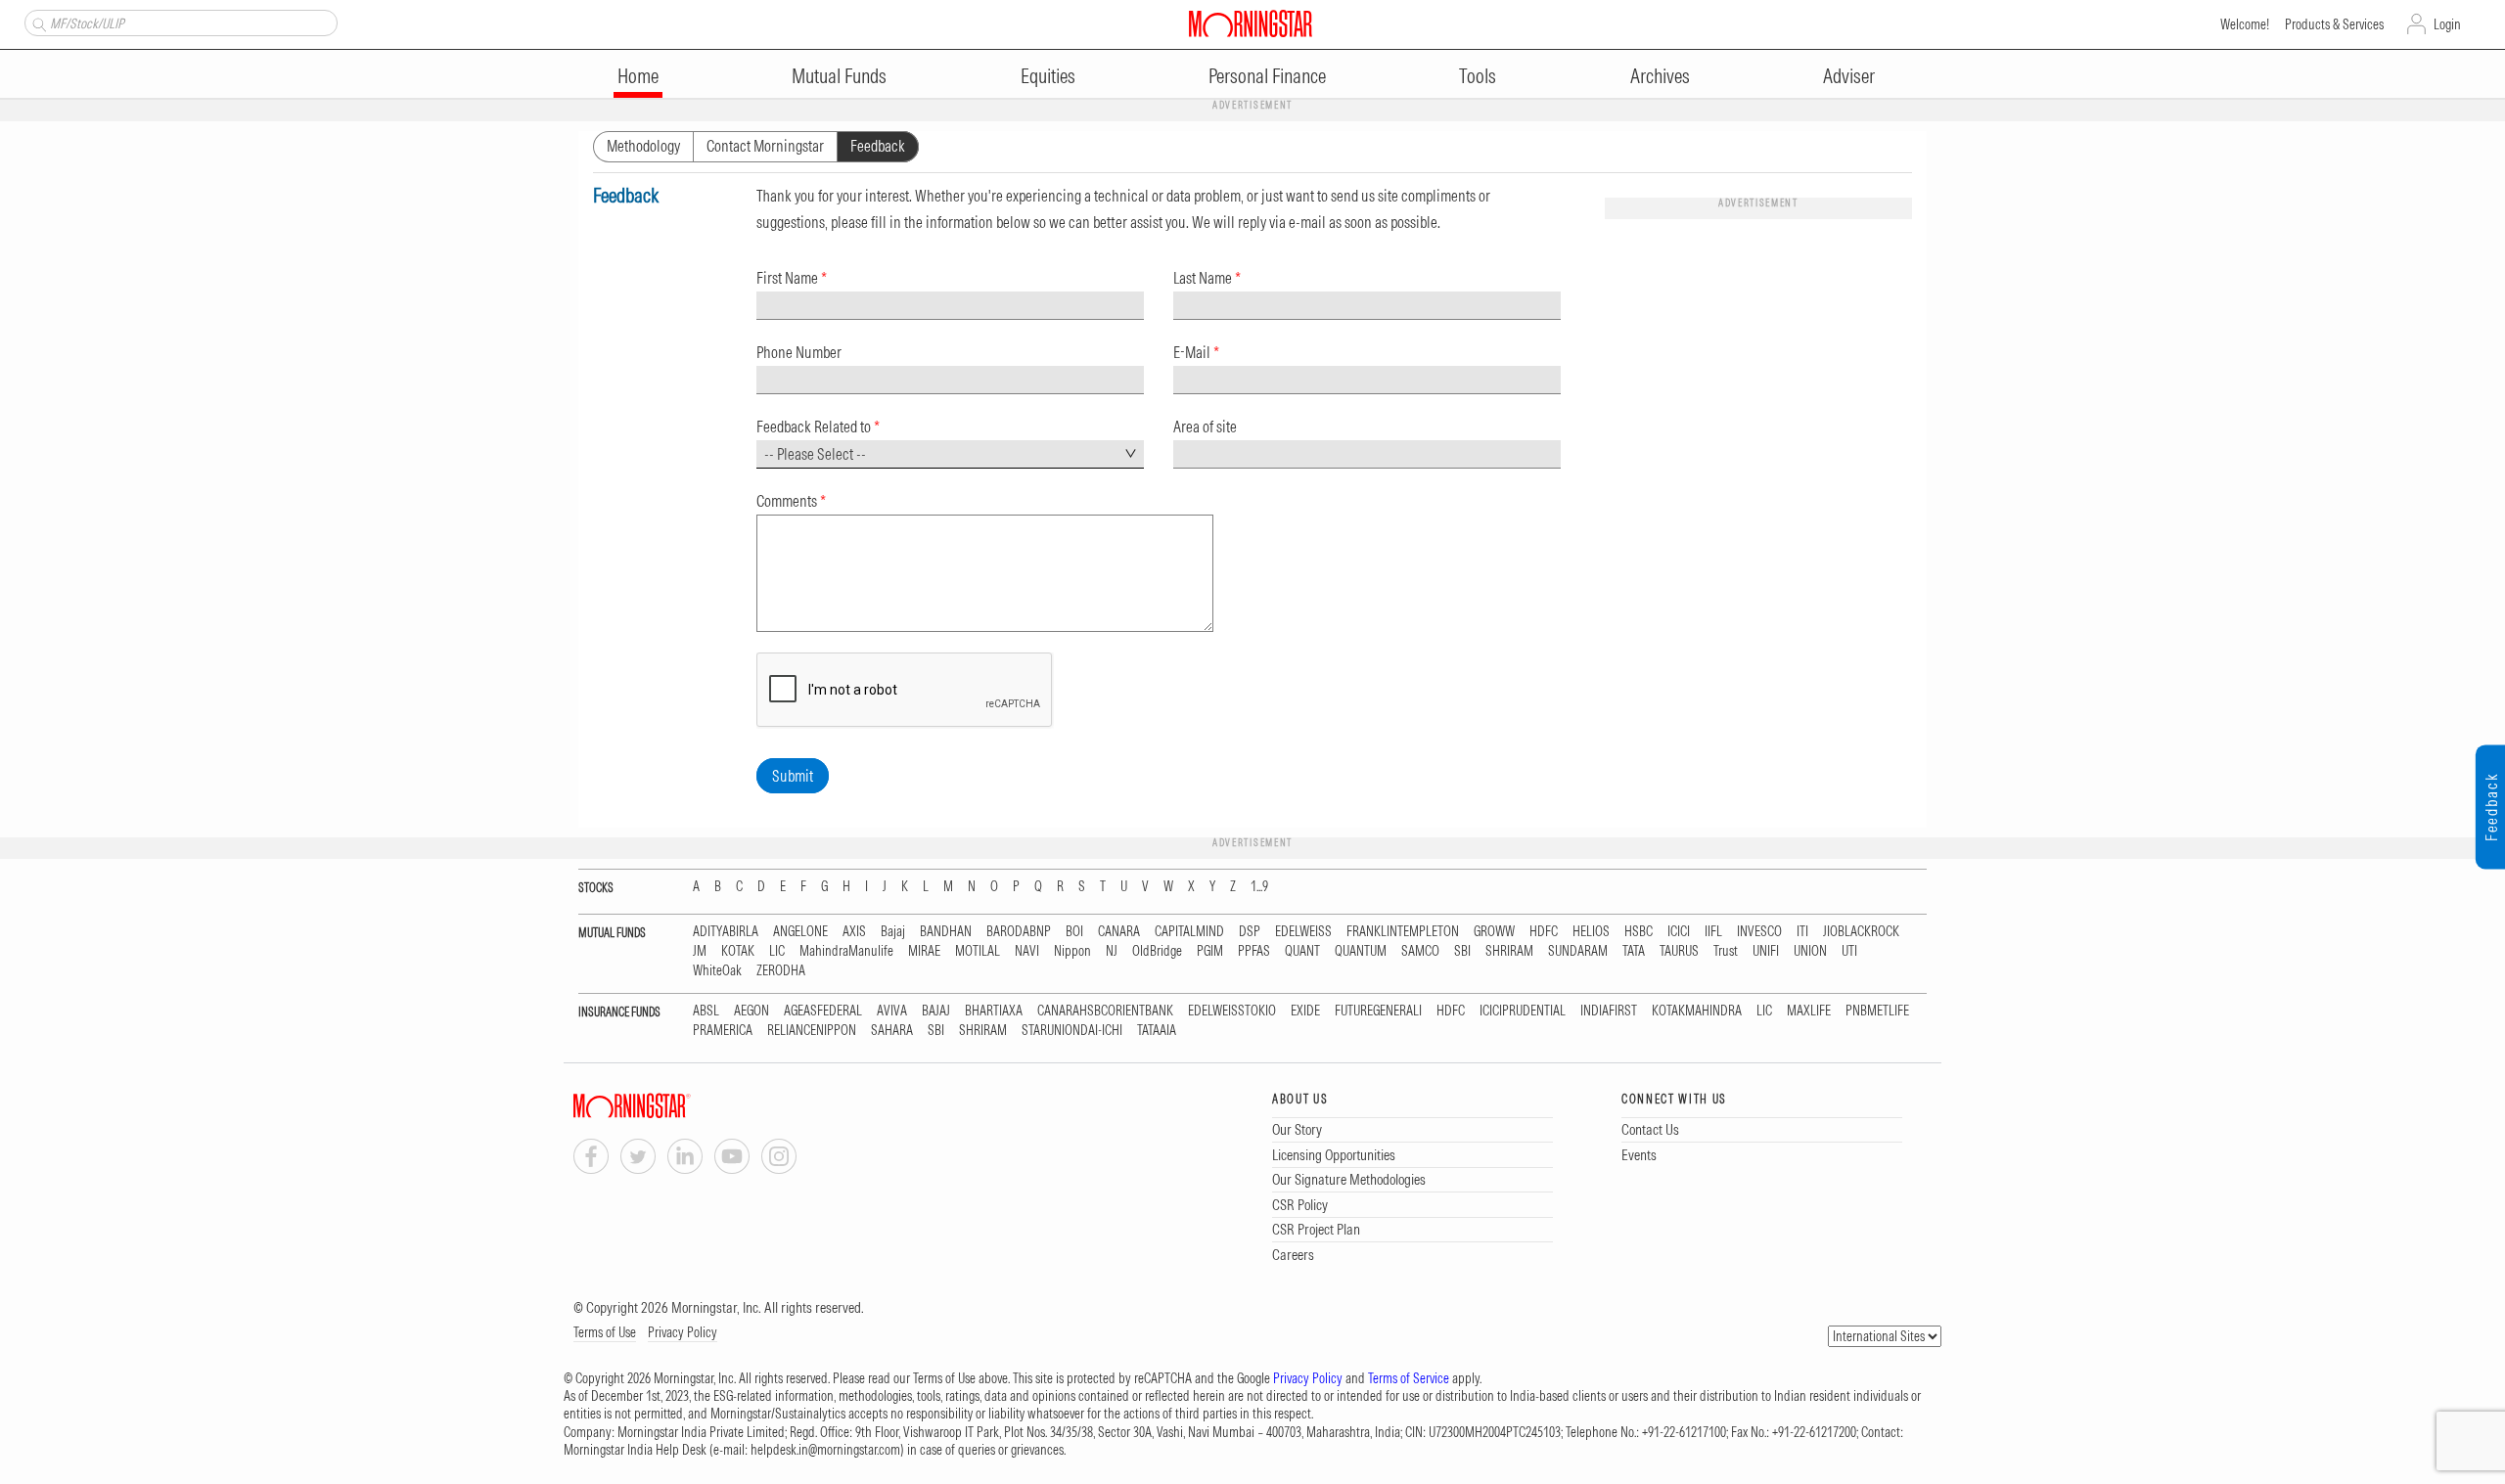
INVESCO (1759, 932)
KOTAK (738, 951)
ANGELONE (800, 932)
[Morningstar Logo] (1251, 23)
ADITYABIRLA (726, 932)
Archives (1660, 76)
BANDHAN (946, 932)
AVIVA (892, 1011)
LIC (777, 951)
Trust (1726, 951)
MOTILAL (978, 951)
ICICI (1679, 932)
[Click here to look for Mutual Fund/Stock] (37, 22)
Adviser (1849, 76)
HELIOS (1591, 932)
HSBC (1639, 932)
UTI (1849, 951)
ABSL (706, 1011)
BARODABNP (1019, 932)
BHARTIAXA (994, 1011)
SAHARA (892, 1031)
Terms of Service (1409, 1378)
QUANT (1302, 951)
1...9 (1259, 887)
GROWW (1494, 932)
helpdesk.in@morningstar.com (825, 1450)
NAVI (1027, 951)
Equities (1048, 76)
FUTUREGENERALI (1378, 1011)
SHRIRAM (1509, 951)
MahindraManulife (846, 951)
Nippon (1072, 951)
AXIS (854, 932)
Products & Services (2334, 24)
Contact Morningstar (765, 146)
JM (700, 951)
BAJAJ (936, 1011)
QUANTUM (1361, 951)
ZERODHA (781, 971)
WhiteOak (717, 971)
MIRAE (924, 951)
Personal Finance (1267, 76)
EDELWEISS (1303, 932)
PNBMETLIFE (1877, 1011)
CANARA (1119, 932)
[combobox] (950, 454)
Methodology (643, 146)
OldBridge (1157, 951)
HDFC (1544, 932)
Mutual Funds (839, 76)
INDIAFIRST (1609, 1011)
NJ (1112, 951)
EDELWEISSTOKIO (1232, 1011)
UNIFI (1766, 951)
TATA (1634, 951)
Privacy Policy (683, 1332)
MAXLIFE (1809, 1011)
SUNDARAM (1578, 951)
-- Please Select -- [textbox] (815, 454)
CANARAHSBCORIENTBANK (1105, 1011)
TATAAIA (1157, 1031)
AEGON (751, 1011)
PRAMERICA (723, 1031)
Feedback (878, 146)
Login (2447, 24)
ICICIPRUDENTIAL (1523, 1011)
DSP (1250, 932)
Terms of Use (605, 1332)
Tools (1478, 76)
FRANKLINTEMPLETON (1403, 932)
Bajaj (893, 932)
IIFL (1713, 932)
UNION (1810, 951)
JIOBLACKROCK (1861, 932)
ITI (1802, 932)
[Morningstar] (671, 1106)
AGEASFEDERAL (823, 1011)
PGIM (1210, 951)
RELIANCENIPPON (812, 1031)
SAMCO (1420, 951)
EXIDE (1305, 1011)
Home (638, 76)
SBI (1462, 951)
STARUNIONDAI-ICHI (1072, 1031)
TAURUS (1679, 951)
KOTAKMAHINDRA (1697, 1011)
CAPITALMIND (1189, 932)
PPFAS (1254, 951)
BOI (1074, 932)
